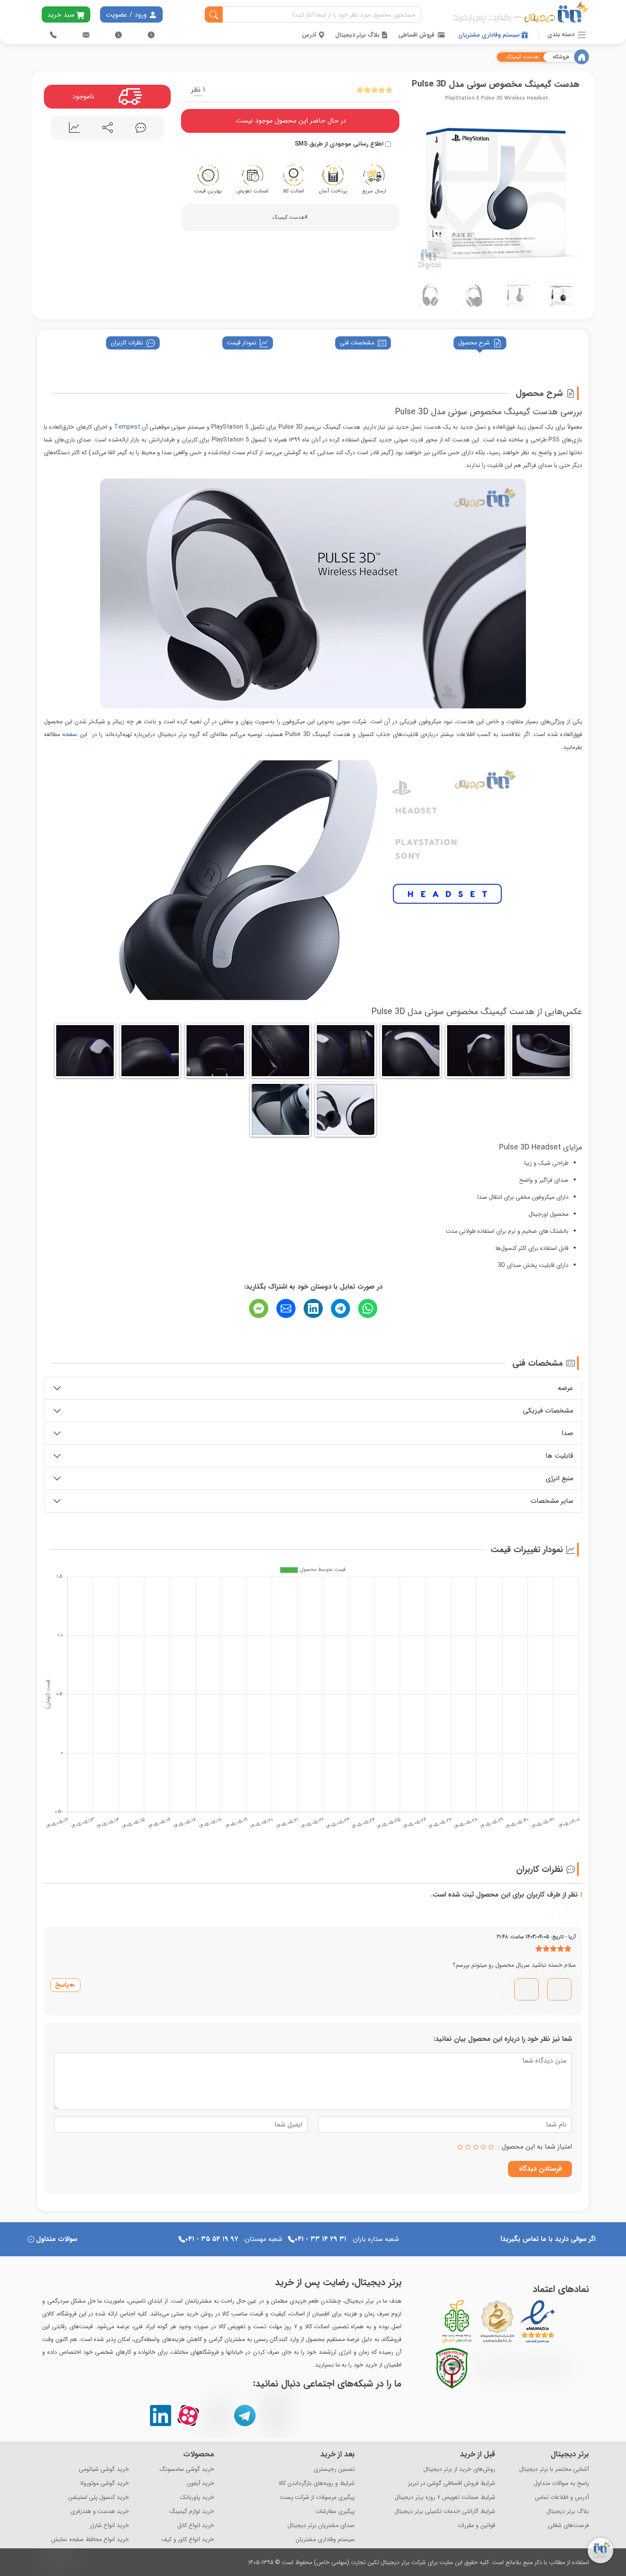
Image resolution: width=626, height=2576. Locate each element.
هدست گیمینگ (522, 57)
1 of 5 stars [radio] (491, 2147)
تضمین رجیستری (334, 2469)
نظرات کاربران (127, 343)
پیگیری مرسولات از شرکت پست (317, 2497)
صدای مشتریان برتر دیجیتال (321, 2526)
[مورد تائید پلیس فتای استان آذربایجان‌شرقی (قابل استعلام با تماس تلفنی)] (452, 2368)
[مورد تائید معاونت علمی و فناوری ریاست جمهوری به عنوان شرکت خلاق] (457, 2321)
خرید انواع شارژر (109, 2526)
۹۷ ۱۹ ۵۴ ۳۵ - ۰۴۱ (212, 2239)
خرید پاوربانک (197, 2497)
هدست (432, 427)
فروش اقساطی (416, 35)
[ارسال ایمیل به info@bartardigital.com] (86, 35)
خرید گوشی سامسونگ (187, 2469)
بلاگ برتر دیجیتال (358, 35)
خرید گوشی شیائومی (104, 2469)
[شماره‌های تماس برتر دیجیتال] (53, 35)
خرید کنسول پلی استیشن (99, 2497)
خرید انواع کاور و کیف (188, 2540)
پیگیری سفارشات (335, 2512)
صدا (567, 1433)
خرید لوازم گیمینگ (192, 2512)
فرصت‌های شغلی (569, 2526)
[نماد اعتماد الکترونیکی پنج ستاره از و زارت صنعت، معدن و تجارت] (538, 2321)
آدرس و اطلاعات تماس (562, 2497)
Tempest (127, 427)
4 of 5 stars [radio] (468, 2147)
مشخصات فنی (357, 343)
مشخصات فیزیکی (548, 1411)
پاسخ (62, 1985)
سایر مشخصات (552, 1501)
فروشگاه (561, 57)
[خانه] (581, 57)
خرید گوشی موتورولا (105, 2483)
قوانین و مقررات (477, 2526)
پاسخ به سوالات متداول (561, 2483)
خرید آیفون (201, 2483)
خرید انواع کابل (196, 2526)
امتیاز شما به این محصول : (535, 2147)
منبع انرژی (559, 1478)
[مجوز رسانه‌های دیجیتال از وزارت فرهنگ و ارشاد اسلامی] (497, 2321)
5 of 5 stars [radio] (460, 2147)
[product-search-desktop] (214, 15)
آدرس (310, 35)
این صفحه (75, 734)
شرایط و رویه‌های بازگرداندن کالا (317, 2483)
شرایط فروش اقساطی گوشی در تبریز (452, 2483)
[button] (418, 191)
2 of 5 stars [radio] (483, 2147)
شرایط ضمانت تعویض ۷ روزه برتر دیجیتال (445, 2497)
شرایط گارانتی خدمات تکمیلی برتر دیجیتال (445, 2512)
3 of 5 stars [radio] (476, 2147)
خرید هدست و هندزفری (100, 2512)
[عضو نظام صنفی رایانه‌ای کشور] (521, 2368)
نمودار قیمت (242, 343)
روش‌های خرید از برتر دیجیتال (459, 2469)
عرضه (566, 1388)
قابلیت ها (559, 1456)
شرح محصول (474, 343)
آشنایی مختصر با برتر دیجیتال (554, 2469)
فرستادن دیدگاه (540, 2169)
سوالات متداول (57, 2239)
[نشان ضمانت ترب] (561, 2321)
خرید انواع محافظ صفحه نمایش (90, 2540)
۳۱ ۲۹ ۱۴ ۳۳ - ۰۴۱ (320, 2239)
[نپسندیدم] (528, 1986)
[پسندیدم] (560, 1986)
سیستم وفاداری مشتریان (490, 35)
